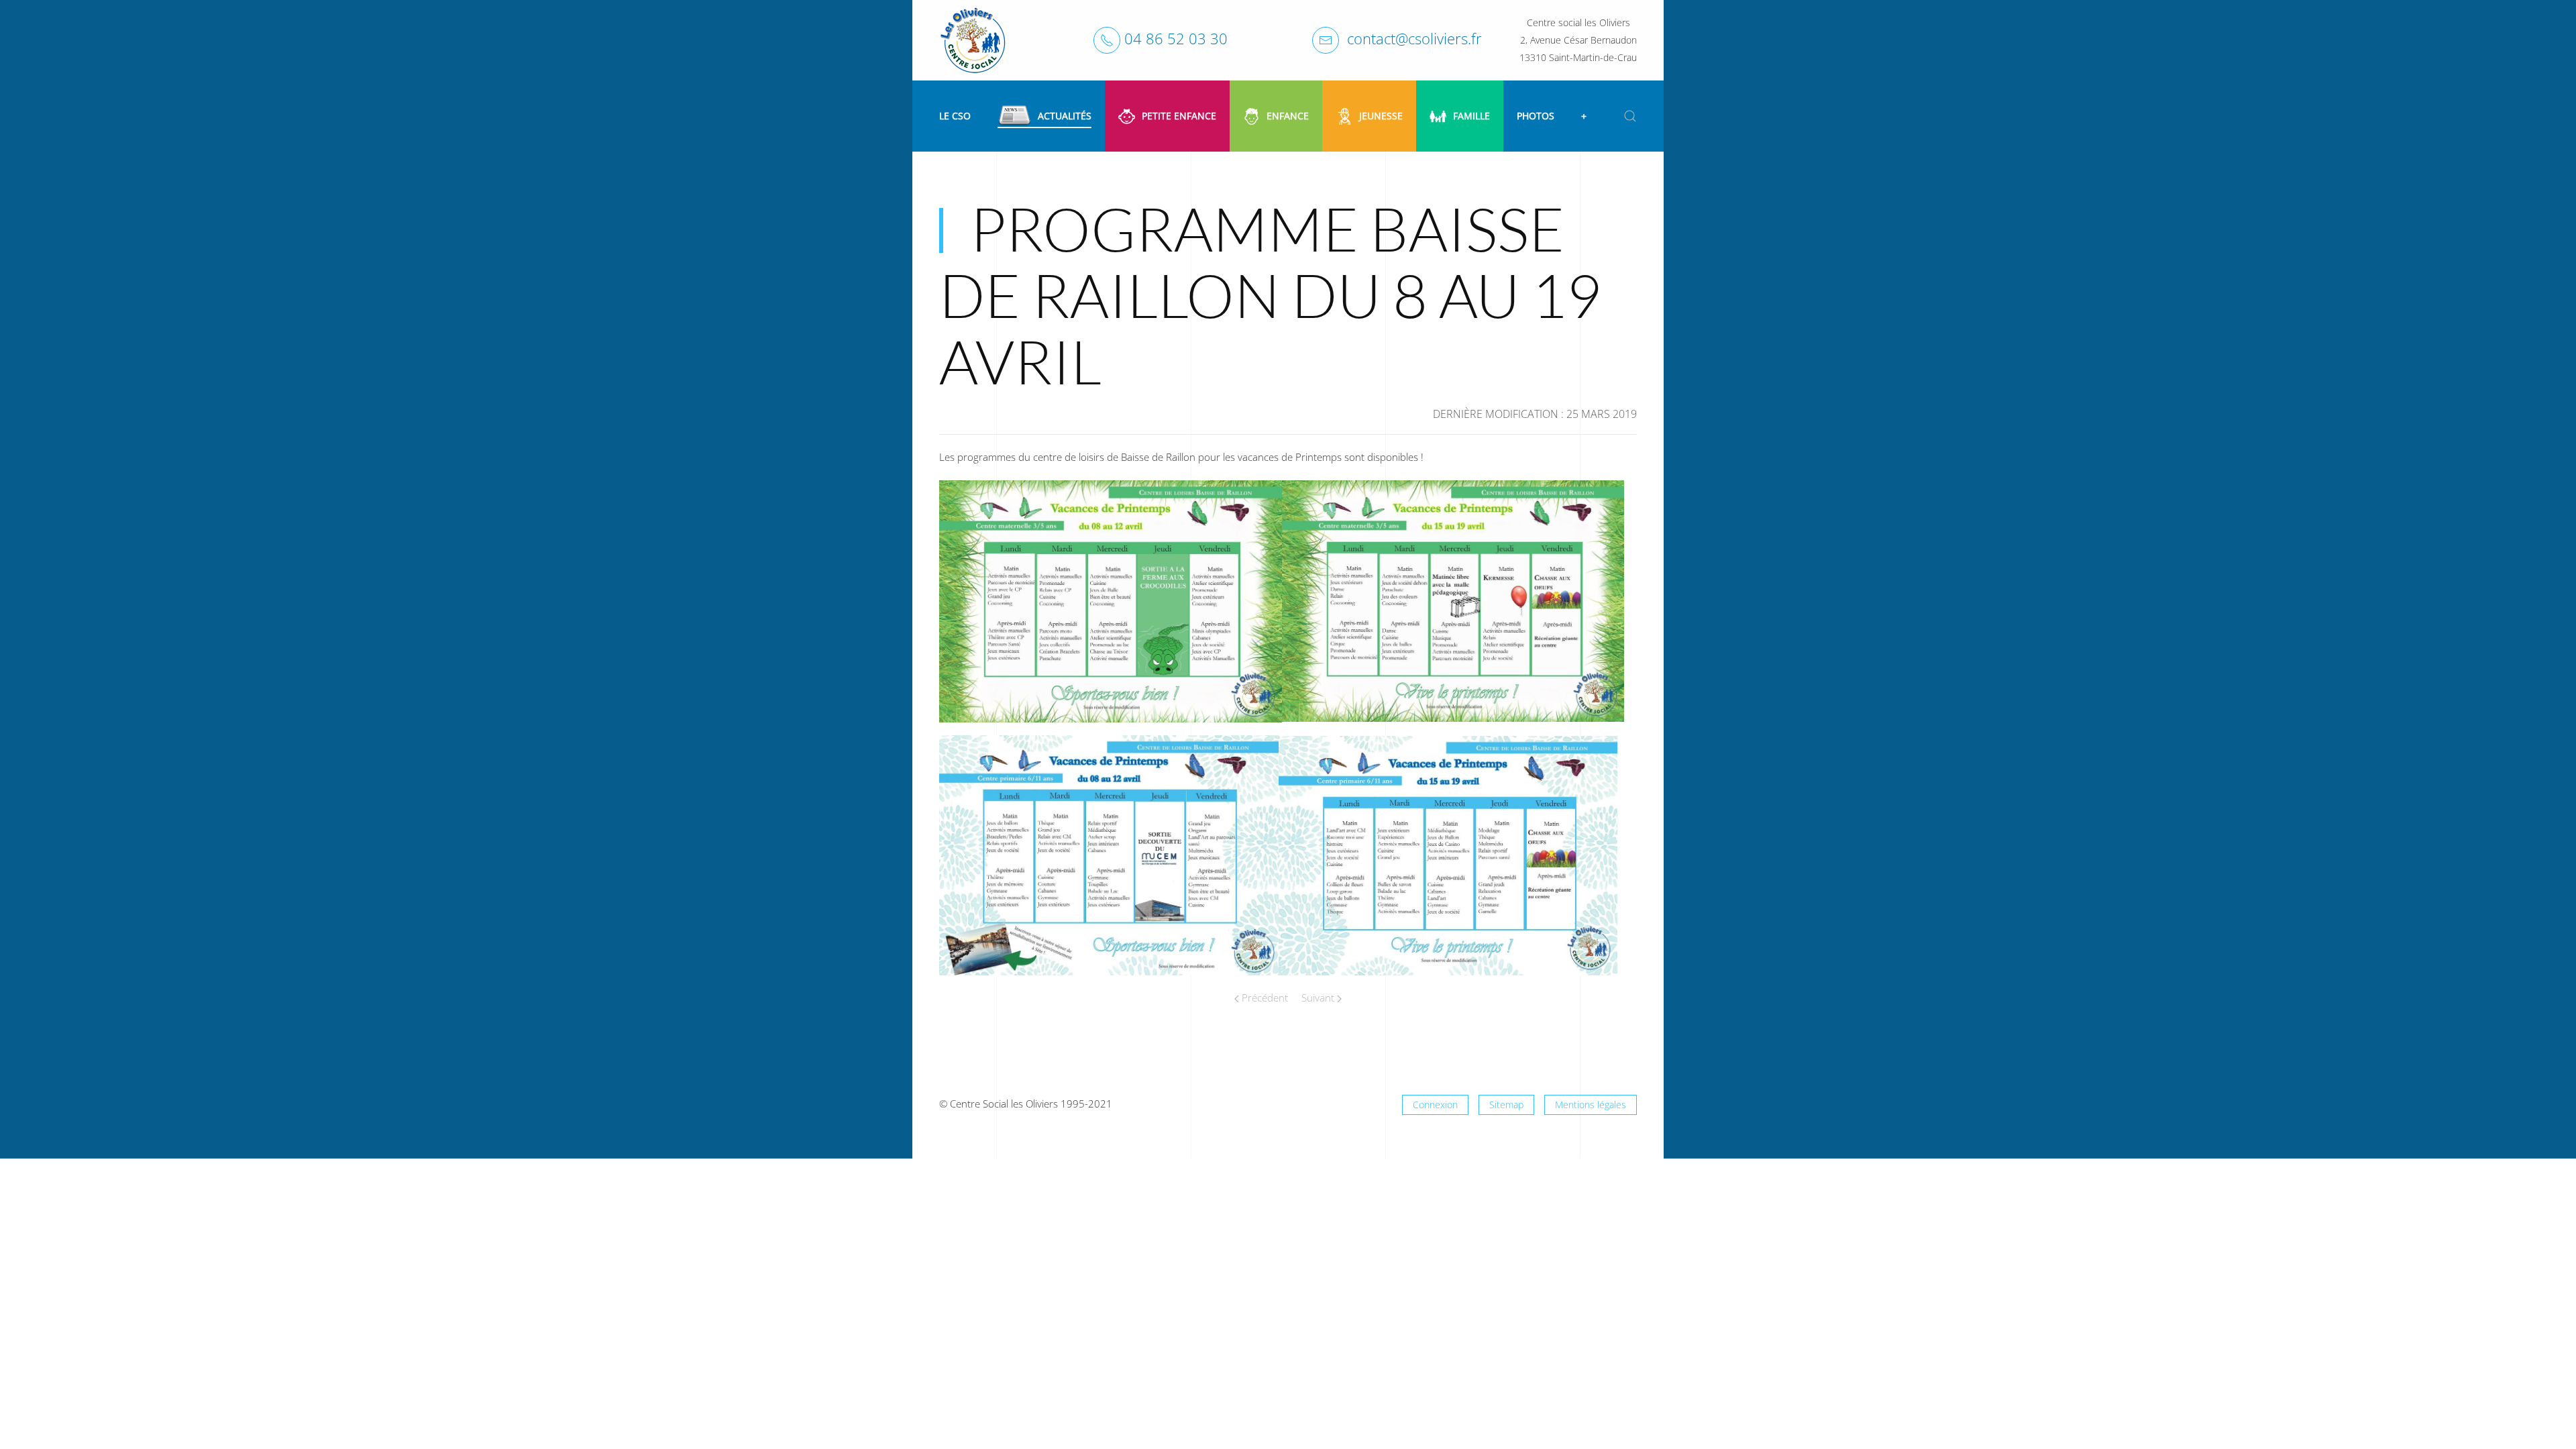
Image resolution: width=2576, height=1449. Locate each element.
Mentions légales (1591, 1105)
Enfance (1288, 116)
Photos (1536, 116)
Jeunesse (1381, 116)
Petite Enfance (1179, 116)
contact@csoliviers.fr (1414, 38)
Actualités (1065, 116)
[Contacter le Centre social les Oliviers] (1326, 40)
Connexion (1435, 1105)
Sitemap (1506, 1105)
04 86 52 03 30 (1176, 38)
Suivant (1319, 998)
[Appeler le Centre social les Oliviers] (1107, 40)
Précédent (1264, 998)
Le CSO (955, 116)
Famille (1471, 116)
